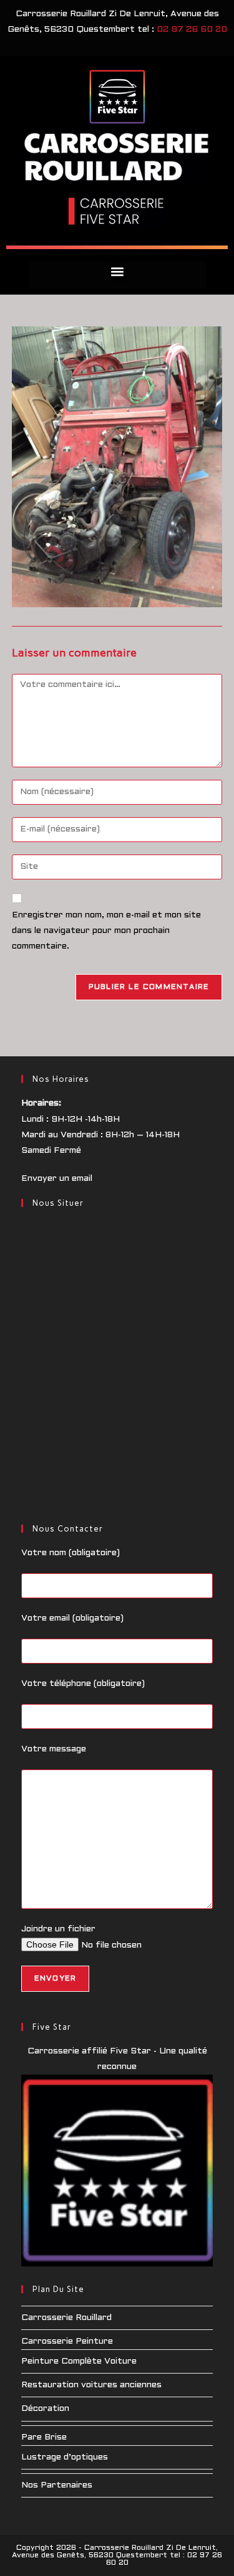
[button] (117, 272)
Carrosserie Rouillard (66, 2318)
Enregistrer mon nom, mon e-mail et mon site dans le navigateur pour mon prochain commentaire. (106, 931)
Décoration (45, 2409)
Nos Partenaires (57, 2485)
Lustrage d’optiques (65, 2457)
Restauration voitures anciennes (91, 2385)
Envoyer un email (57, 1179)
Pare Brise (44, 2437)
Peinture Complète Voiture (79, 2361)
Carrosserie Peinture (67, 2342)
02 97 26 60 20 (192, 30)
